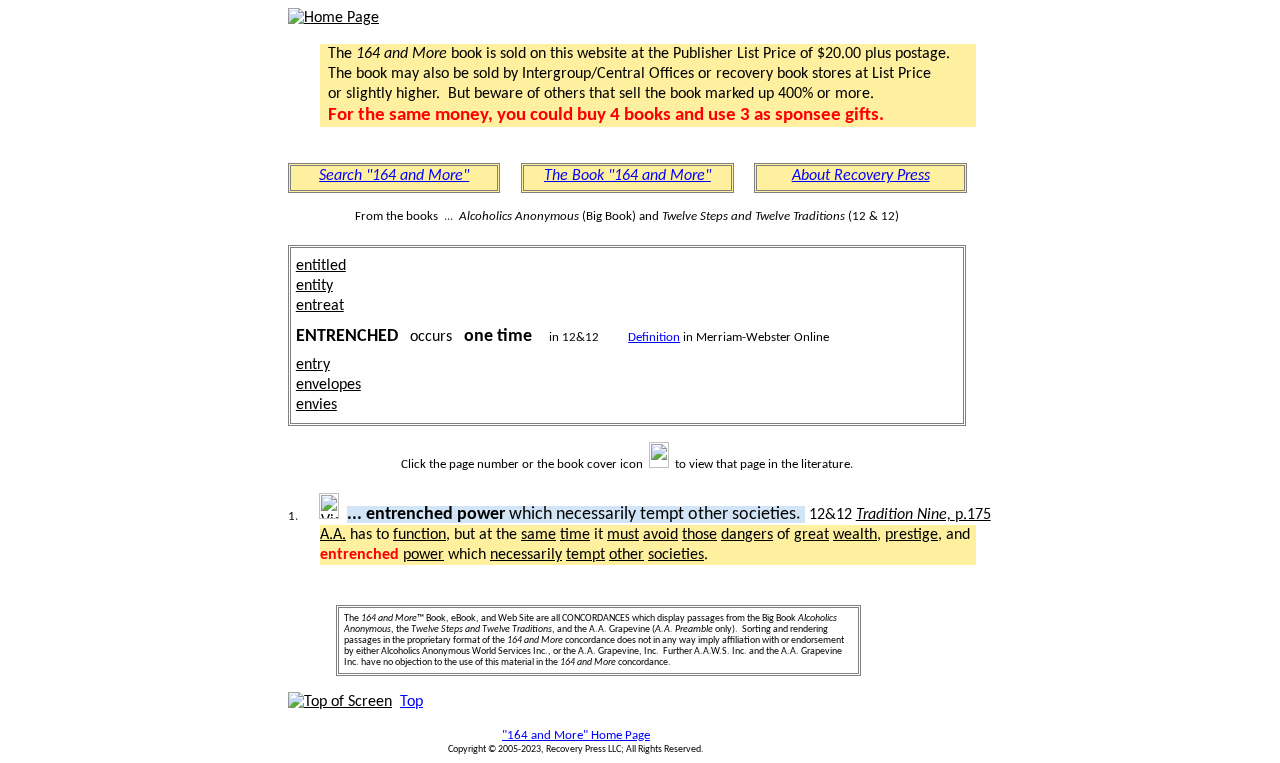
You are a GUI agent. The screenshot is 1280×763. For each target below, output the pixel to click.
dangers (747, 535)
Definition (654, 337)
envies (316, 405)
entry (313, 365)
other (626, 555)
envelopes (328, 385)
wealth (855, 535)
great (811, 535)
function (419, 535)
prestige (911, 535)
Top (411, 702)
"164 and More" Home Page (576, 735)
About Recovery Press (861, 176)
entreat (320, 306)
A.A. (333, 535)
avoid (660, 535)
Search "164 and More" (394, 176)
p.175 (923, 515)
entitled (321, 266)
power (423, 555)
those (699, 535)
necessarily (526, 555)
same (538, 535)
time (575, 535)
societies (676, 555)
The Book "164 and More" (627, 176)
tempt (585, 555)
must (623, 535)
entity (314, 286)
